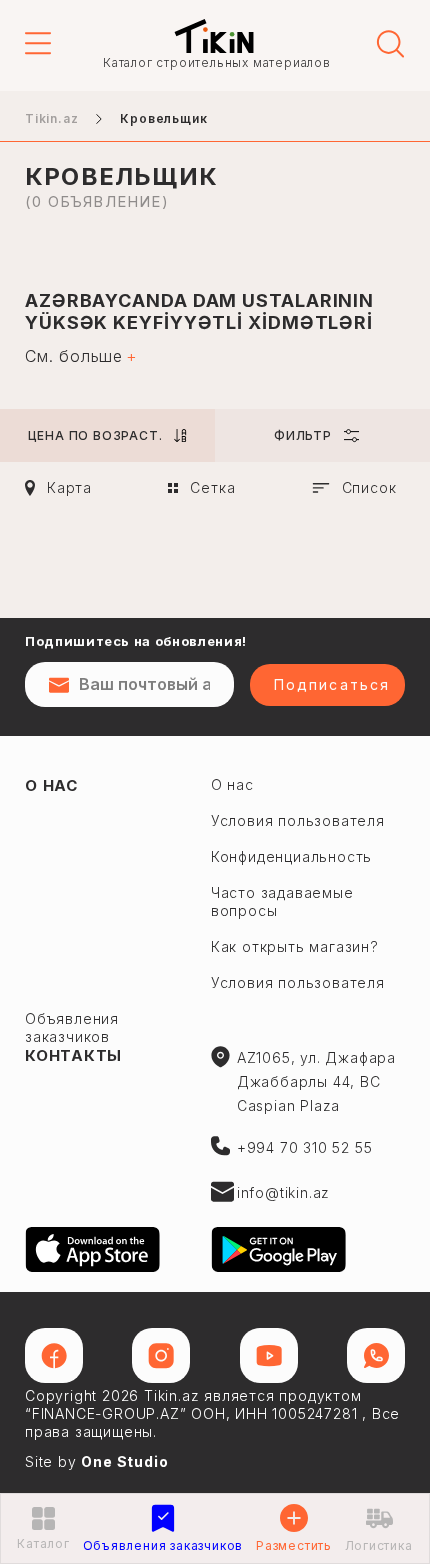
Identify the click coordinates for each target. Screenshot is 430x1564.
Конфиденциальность (291, 856)
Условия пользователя (298, 820)
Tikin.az (214, 36)
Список (369, 487)
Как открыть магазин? (295, 946)
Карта (69, 487)
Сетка (212, 487)
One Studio (124, 1461)
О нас (51, 785)
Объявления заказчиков (72, 1027)
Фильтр (303, 435)
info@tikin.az (283, 1192)
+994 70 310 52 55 (305, 1147)
